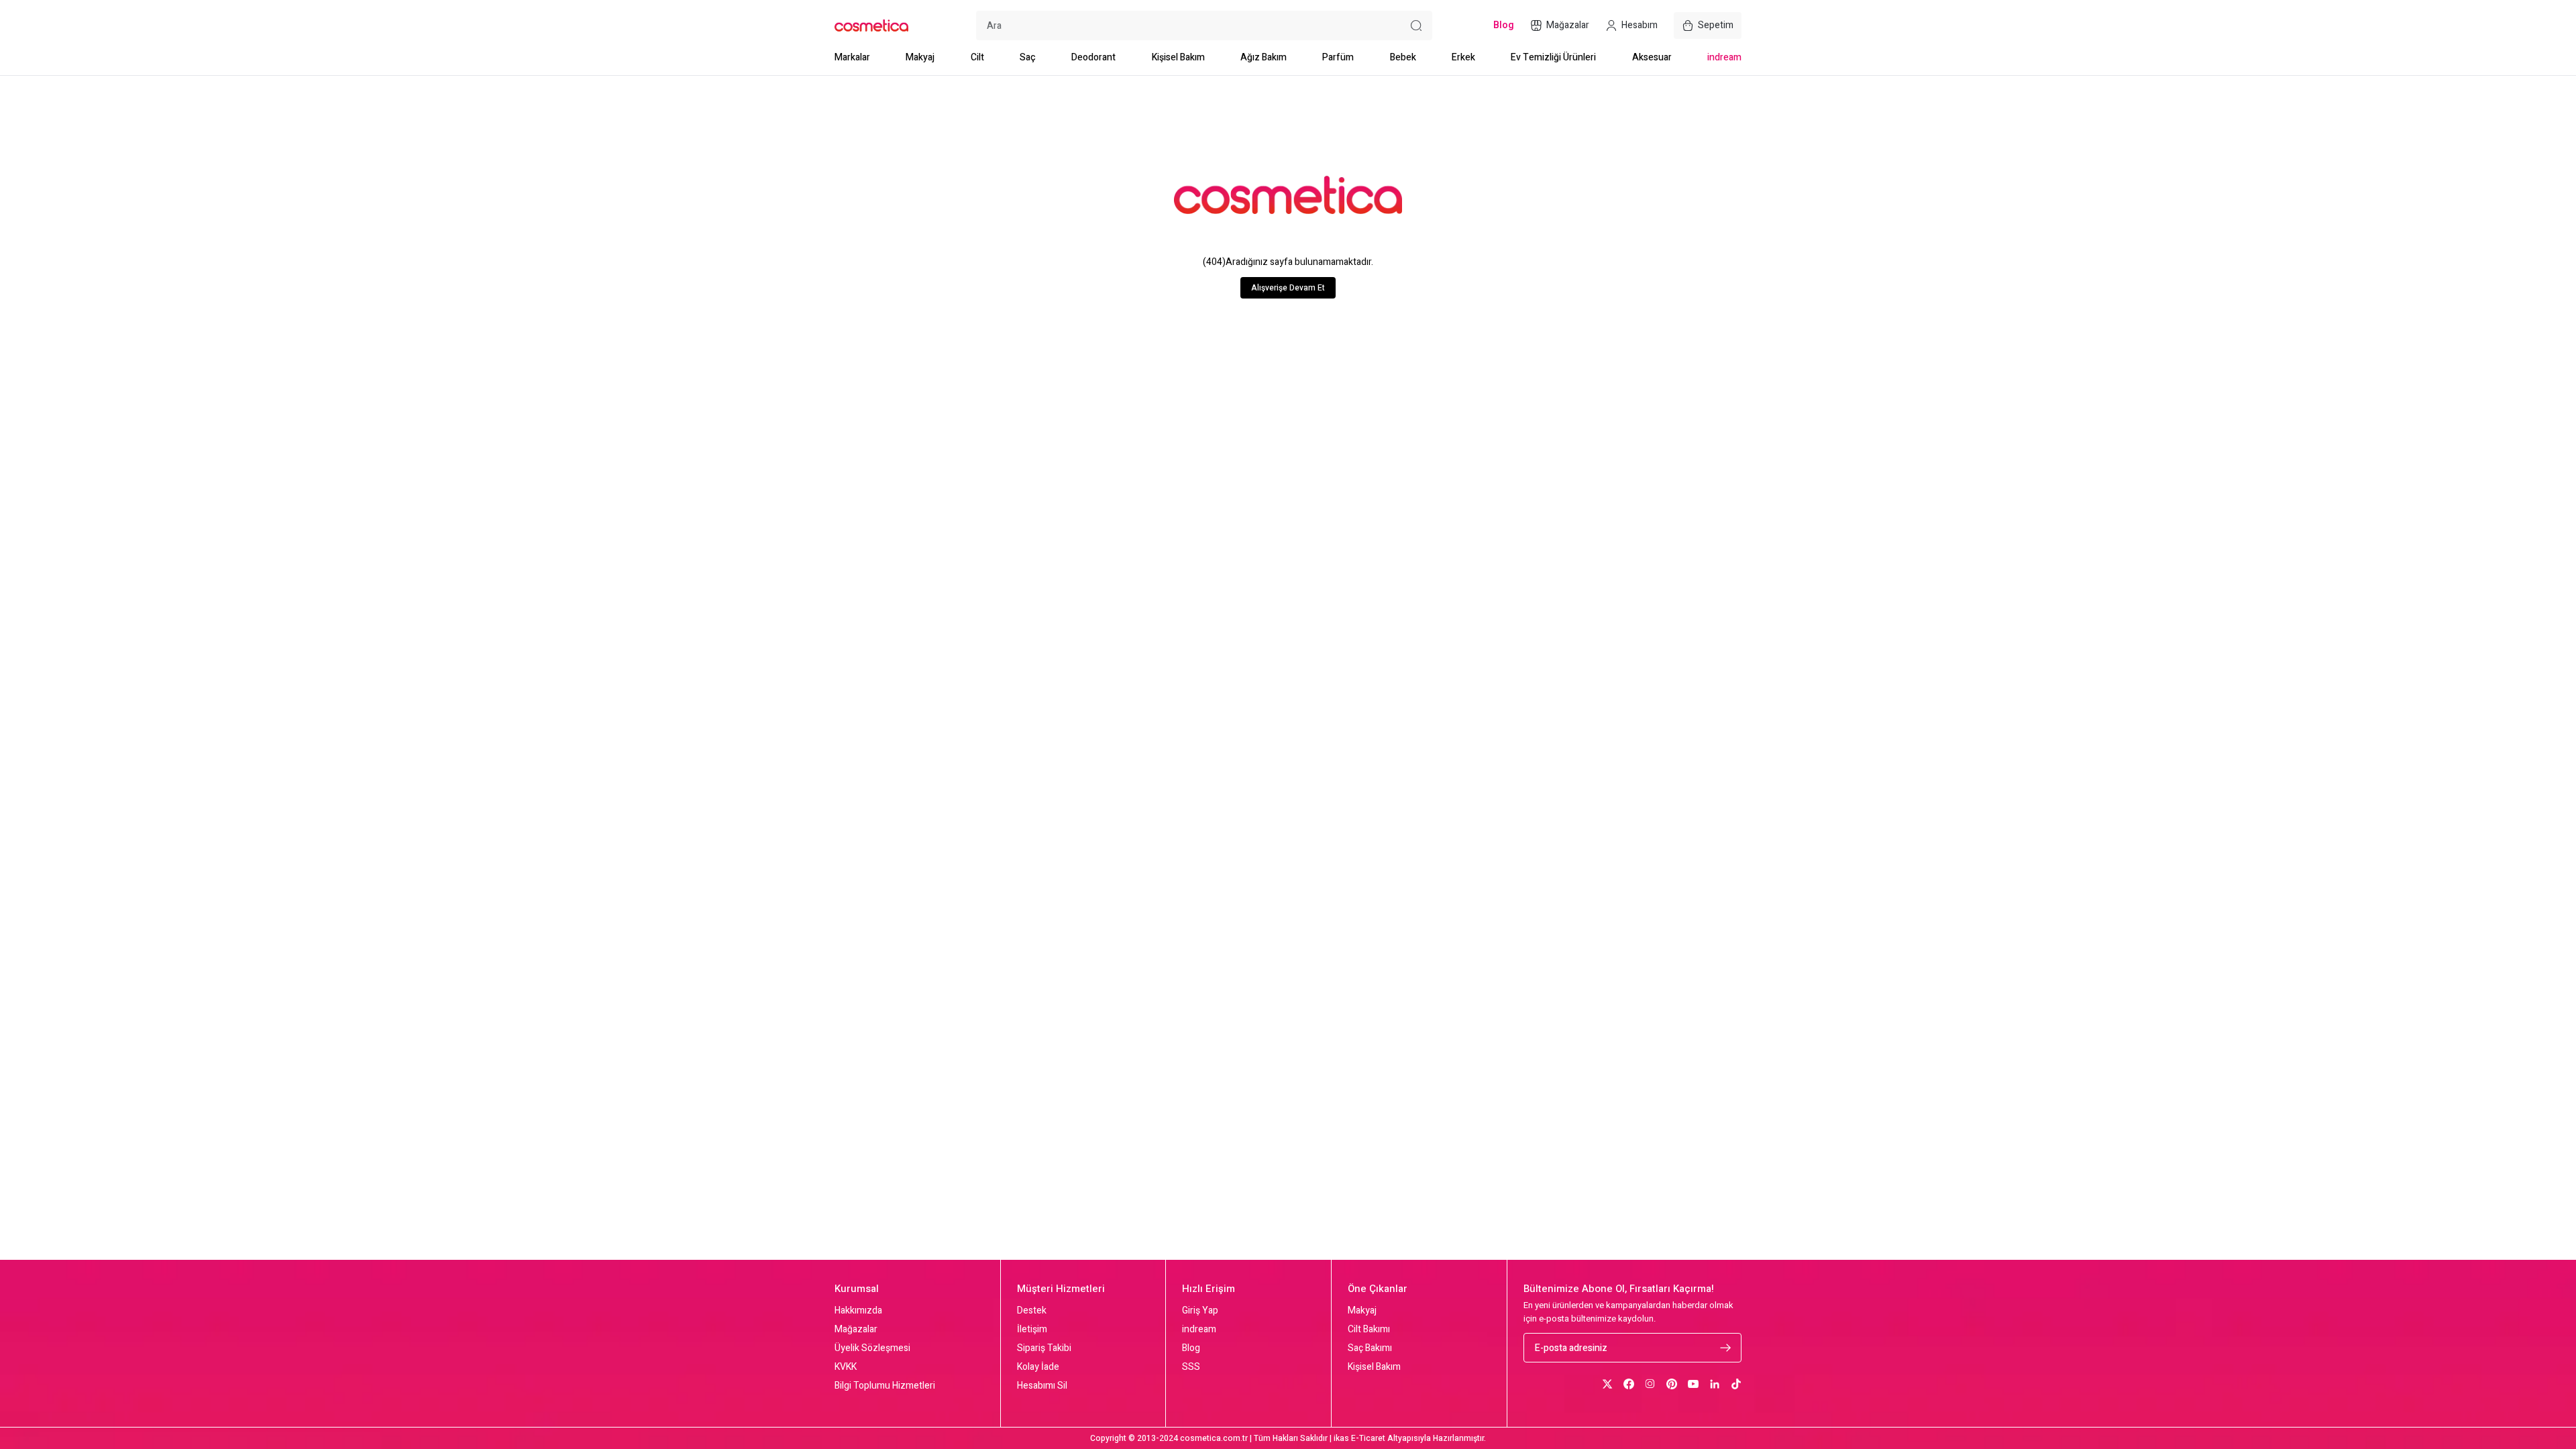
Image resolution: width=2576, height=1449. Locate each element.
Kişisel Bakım (1178, 57)
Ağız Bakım (1264, 57)
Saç (1028, 57)
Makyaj (920, 57)
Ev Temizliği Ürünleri (1553, 57)
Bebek (1403, 57)
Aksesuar (1652, 57)
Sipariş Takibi (1044, 1348)
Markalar (852, 57)
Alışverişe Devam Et (1288, 288)
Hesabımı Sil (1042, 1386)
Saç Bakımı (1370, 1348)
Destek (1032, 1311)
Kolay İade (1038, 1367)
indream (1724, 57)
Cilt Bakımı (1369, 1330)
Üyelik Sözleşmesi (872, 1348)
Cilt (977, 57)
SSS (1191, 1367)
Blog (1191, 1348)
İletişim (1032, 1330)
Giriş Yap (1200, 1311)
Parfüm (1338, 57)
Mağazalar (856, 1330)
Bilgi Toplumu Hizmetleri (885, 1386)
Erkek (1463, 57)
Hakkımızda (858, 1311)
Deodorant (1093, 57)
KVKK (846, 1367)
